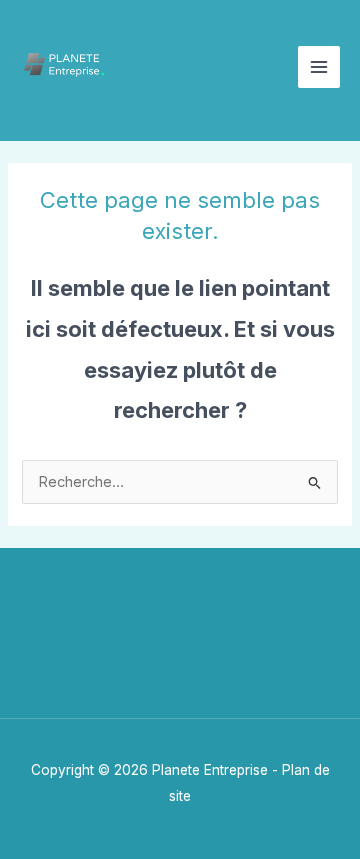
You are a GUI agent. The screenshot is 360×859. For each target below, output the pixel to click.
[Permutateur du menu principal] (319, 67)
